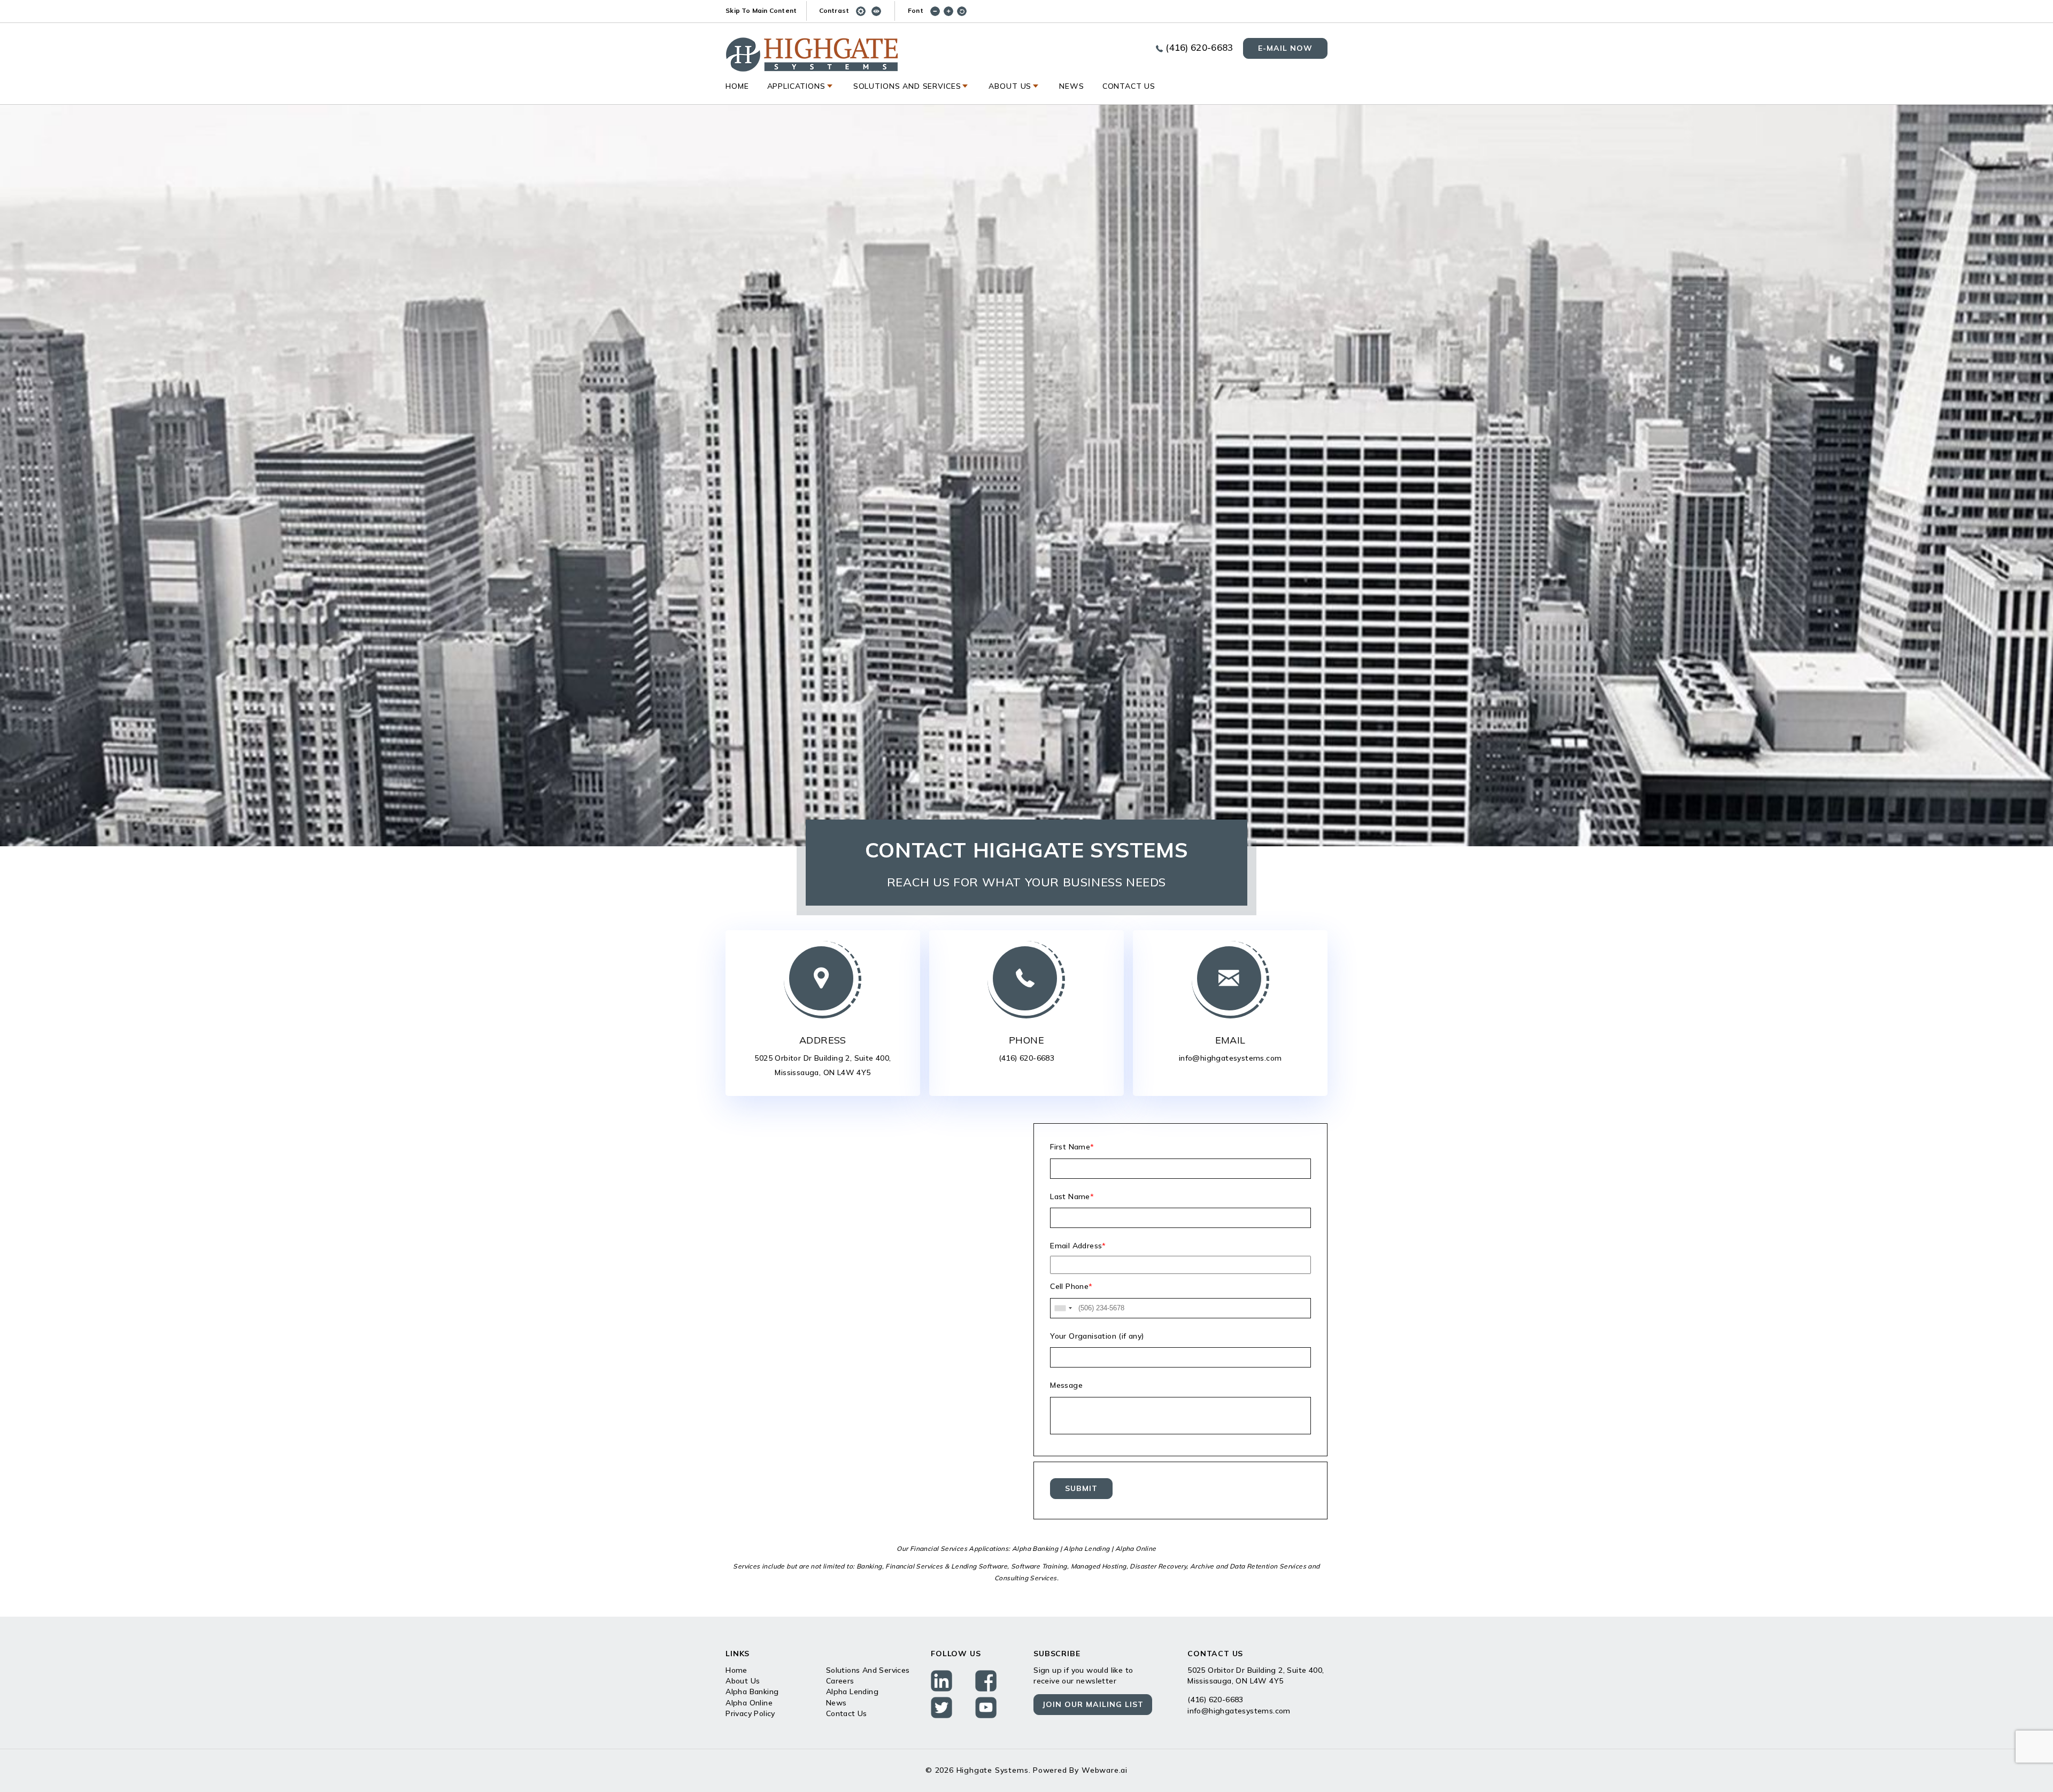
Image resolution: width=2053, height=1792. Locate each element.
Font (916, 10)
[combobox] (1063, 1308)
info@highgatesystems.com (1230, 1058)
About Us (743, 1681)
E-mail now (1285, 48)
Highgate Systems (993, 1770)
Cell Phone (1071, 1286)
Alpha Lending (852, 1691)
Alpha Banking (752, 1691)
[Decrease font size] (937, 10)
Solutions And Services (868, 1670)
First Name (1072, 1147)
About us (1010, 86)
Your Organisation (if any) (1097, 1336)
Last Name (1072, 1196)
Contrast (834, 10)
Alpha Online (749, 1703)
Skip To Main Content (761, 10)
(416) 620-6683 (1199, 47)
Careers (840, 1681)
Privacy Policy (750, 1713)
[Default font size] (964, 10)
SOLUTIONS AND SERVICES (907, 86)
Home (737, 86)
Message (1066, 1385)
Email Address (1078, 1246)
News (1071, 86)
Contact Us (1129, 86)
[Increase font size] (950, 10)
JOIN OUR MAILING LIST (1093, 1704)
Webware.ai (1105, 1770)
